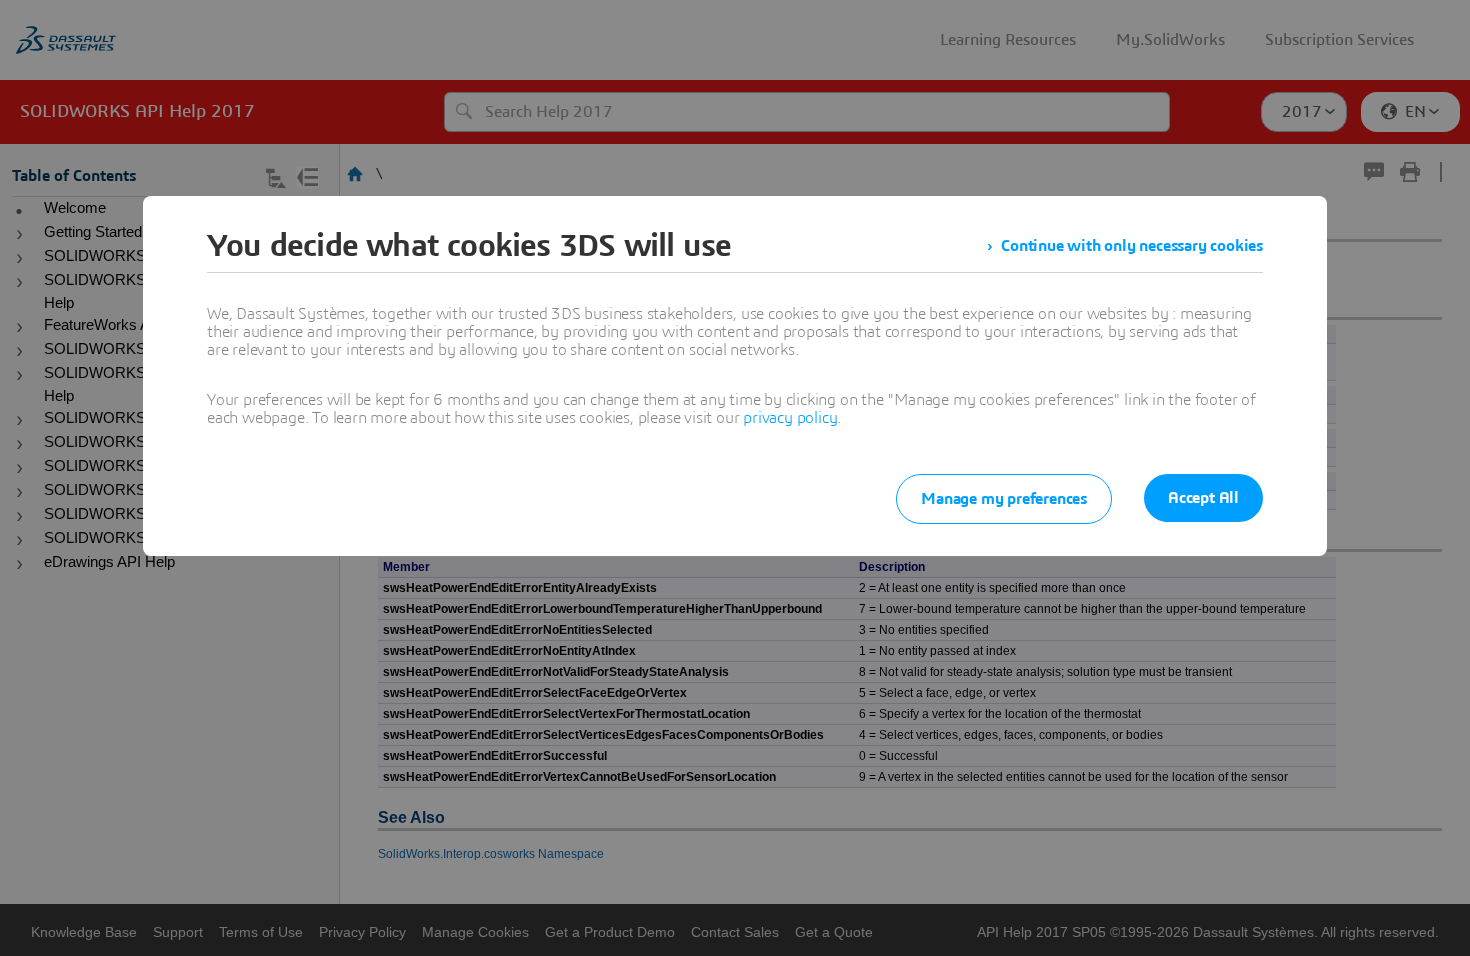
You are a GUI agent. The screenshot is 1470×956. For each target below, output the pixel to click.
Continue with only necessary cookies (1132, 246)
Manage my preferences (1004, 499)
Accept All (1203, 498)
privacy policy (790, 418)
